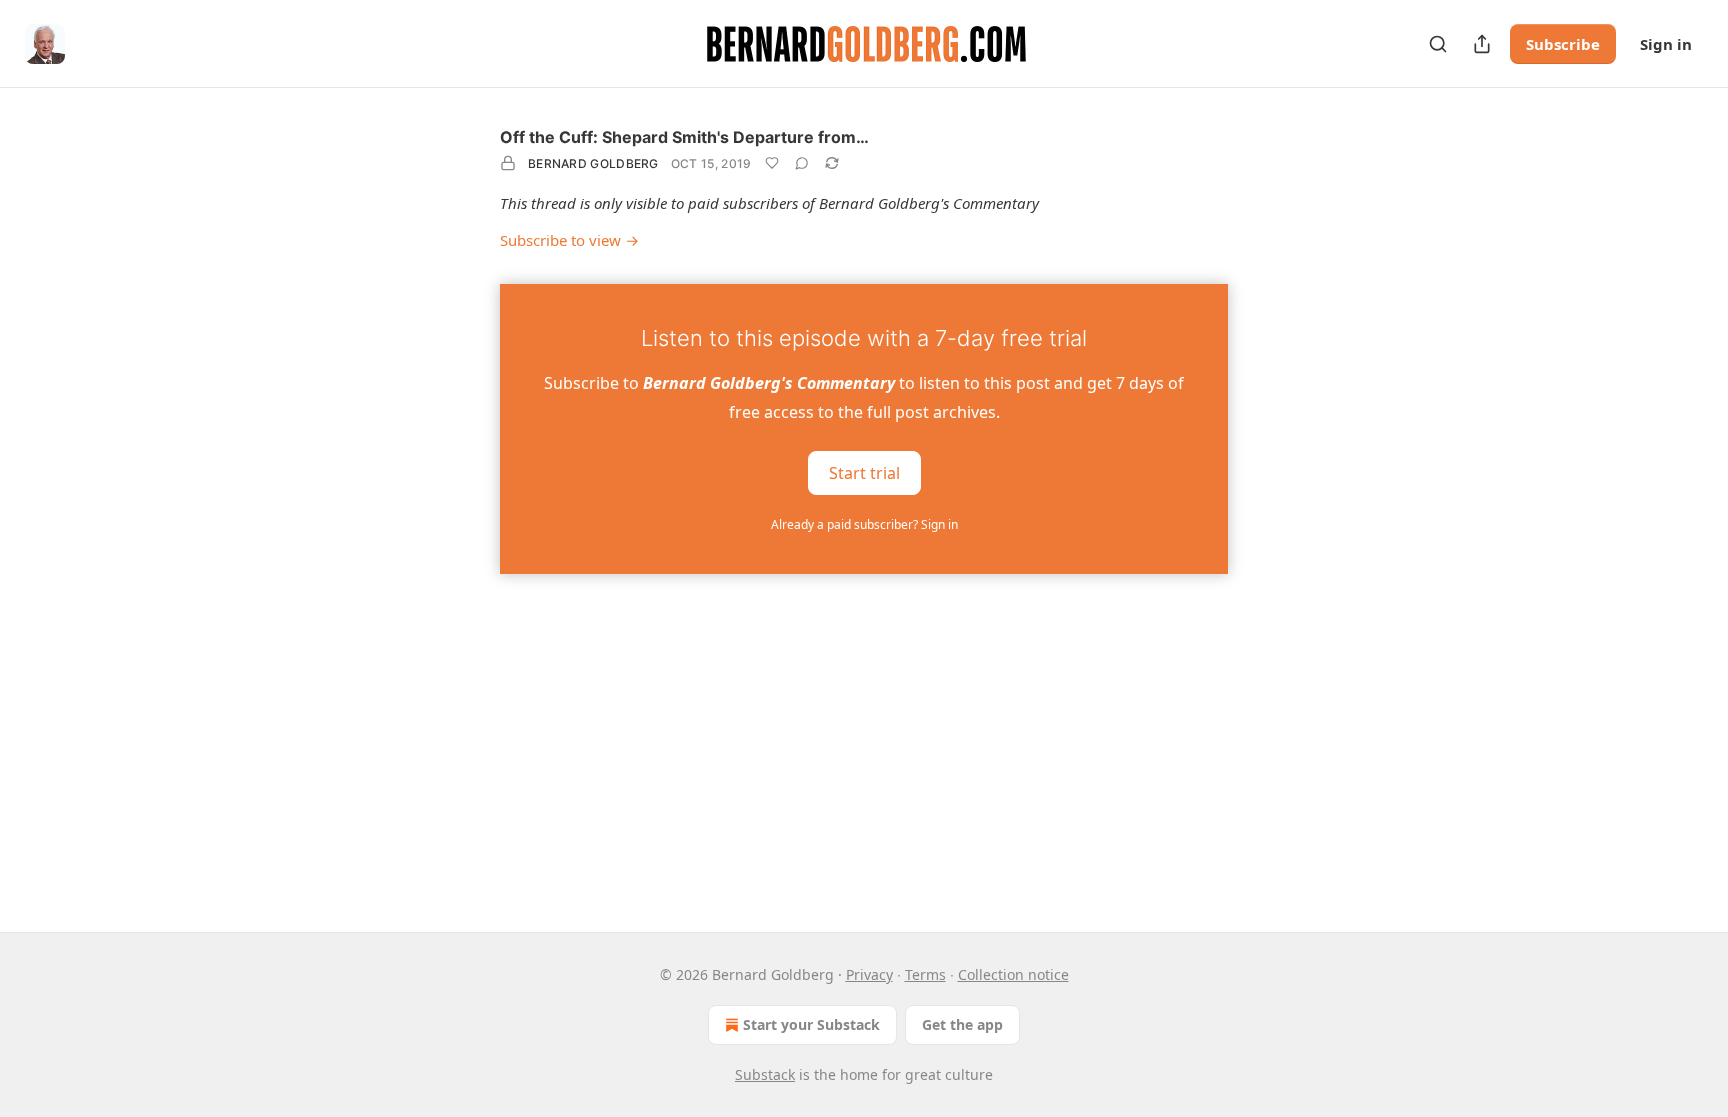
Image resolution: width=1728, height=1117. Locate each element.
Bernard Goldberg (593, 163)
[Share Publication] (1482, 44)
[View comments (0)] (802, 163)
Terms (925, 974)
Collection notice (1013, 974)
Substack (765, 1074)
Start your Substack (811, 1024)
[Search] (1438, 44)
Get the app (962, 1024)
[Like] (772, 163)
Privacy (869, 974)
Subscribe (1563, 44)
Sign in (1666, 44)
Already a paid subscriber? (864, 524)
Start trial (864, 472)
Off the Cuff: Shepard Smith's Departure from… (684, 137)
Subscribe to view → (569, 240)
